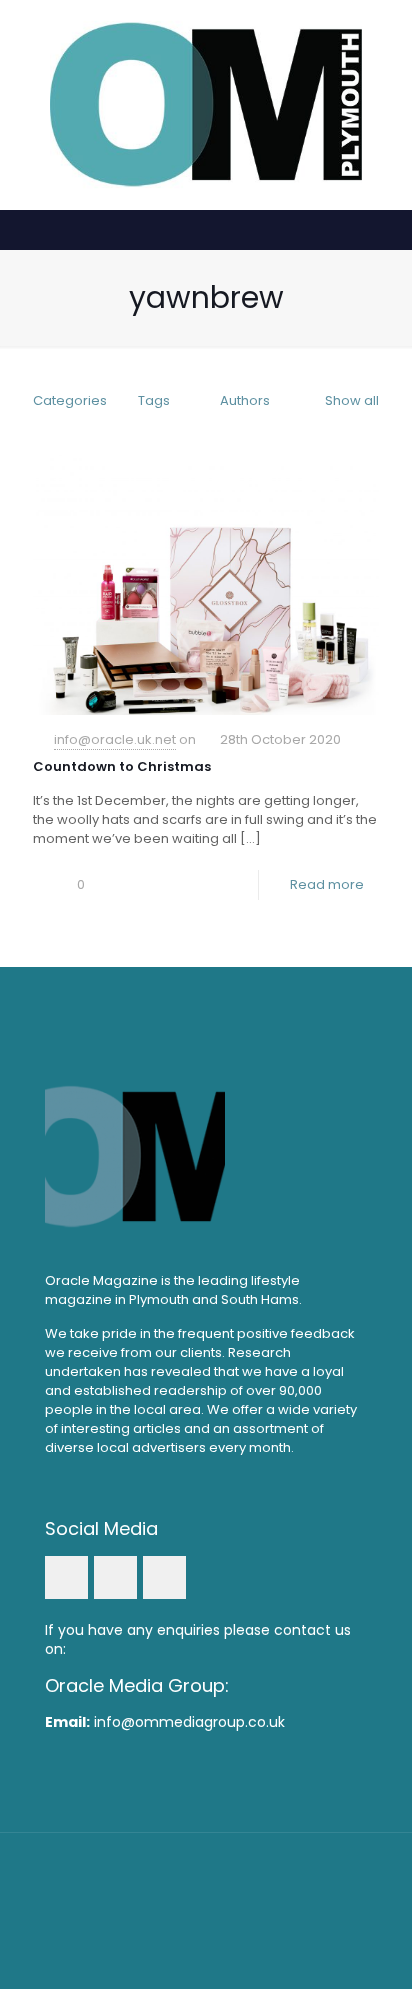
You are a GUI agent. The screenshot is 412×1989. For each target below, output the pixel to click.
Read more (327, 884)
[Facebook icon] (179, 1918)
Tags (154, 400)
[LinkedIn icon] (206, 1918)
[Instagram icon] (233, 1918)
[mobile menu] (385, 40)
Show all (352, 400)
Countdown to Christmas (122, 766)
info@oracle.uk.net (115, 739)
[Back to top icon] (206, 1874)
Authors (245, 400)
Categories (70, 400)
